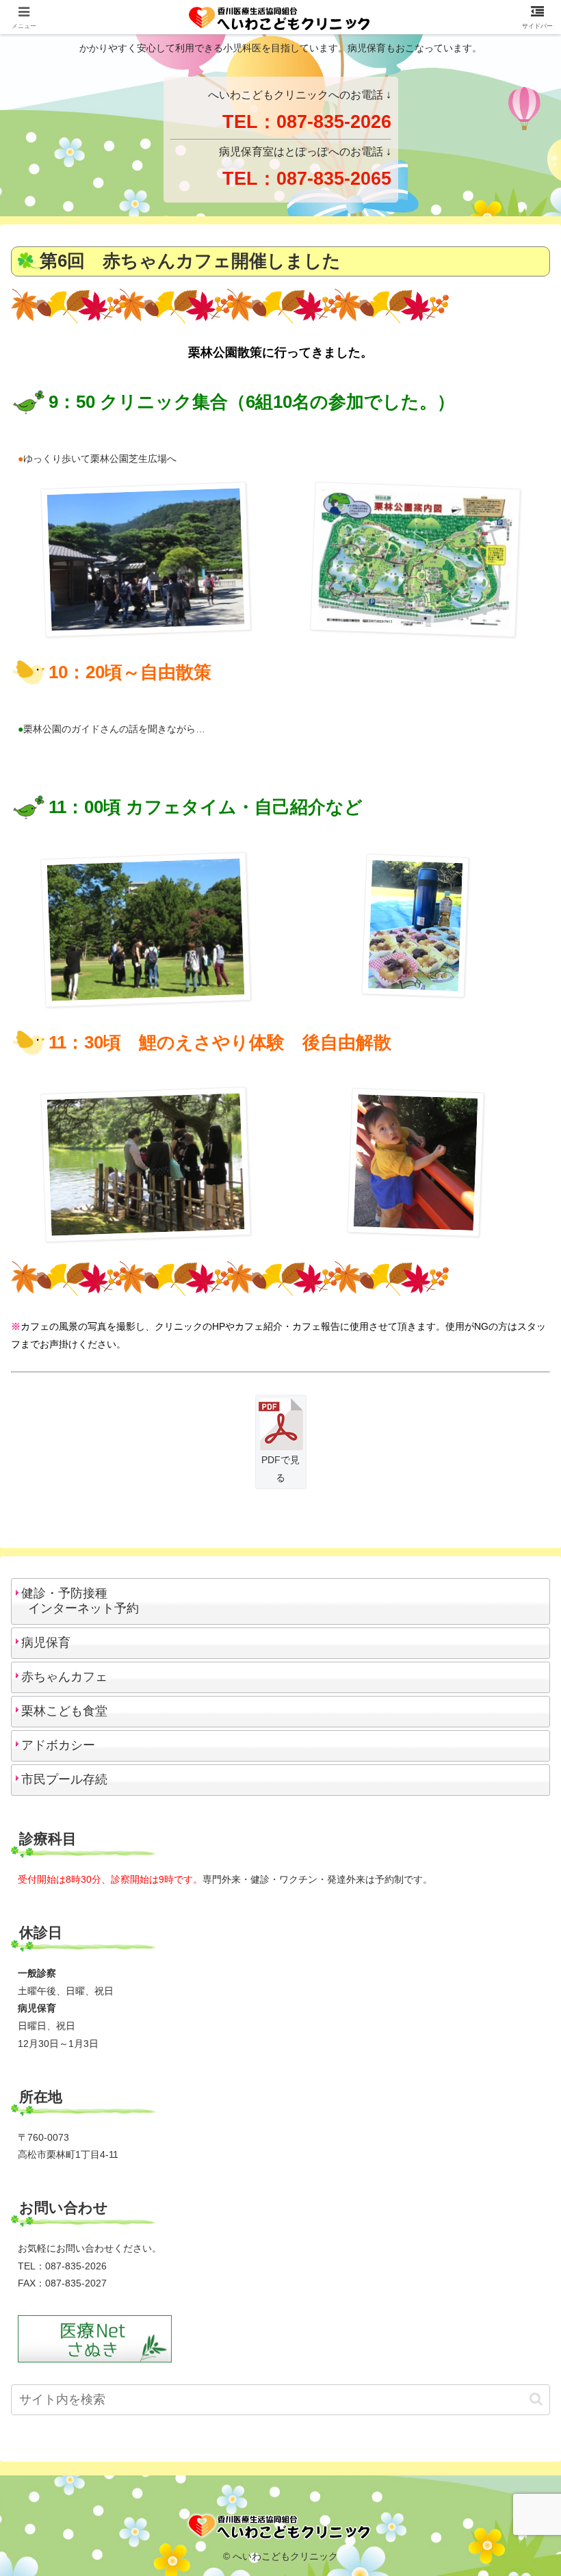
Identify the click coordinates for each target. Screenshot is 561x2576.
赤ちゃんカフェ (64, 1677)
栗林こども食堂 (64, 1711)
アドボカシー (58, 1745)
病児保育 (46, 1643)
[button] (536, 2399)
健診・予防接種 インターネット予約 (77, 1601)
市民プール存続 (64, 1779)
